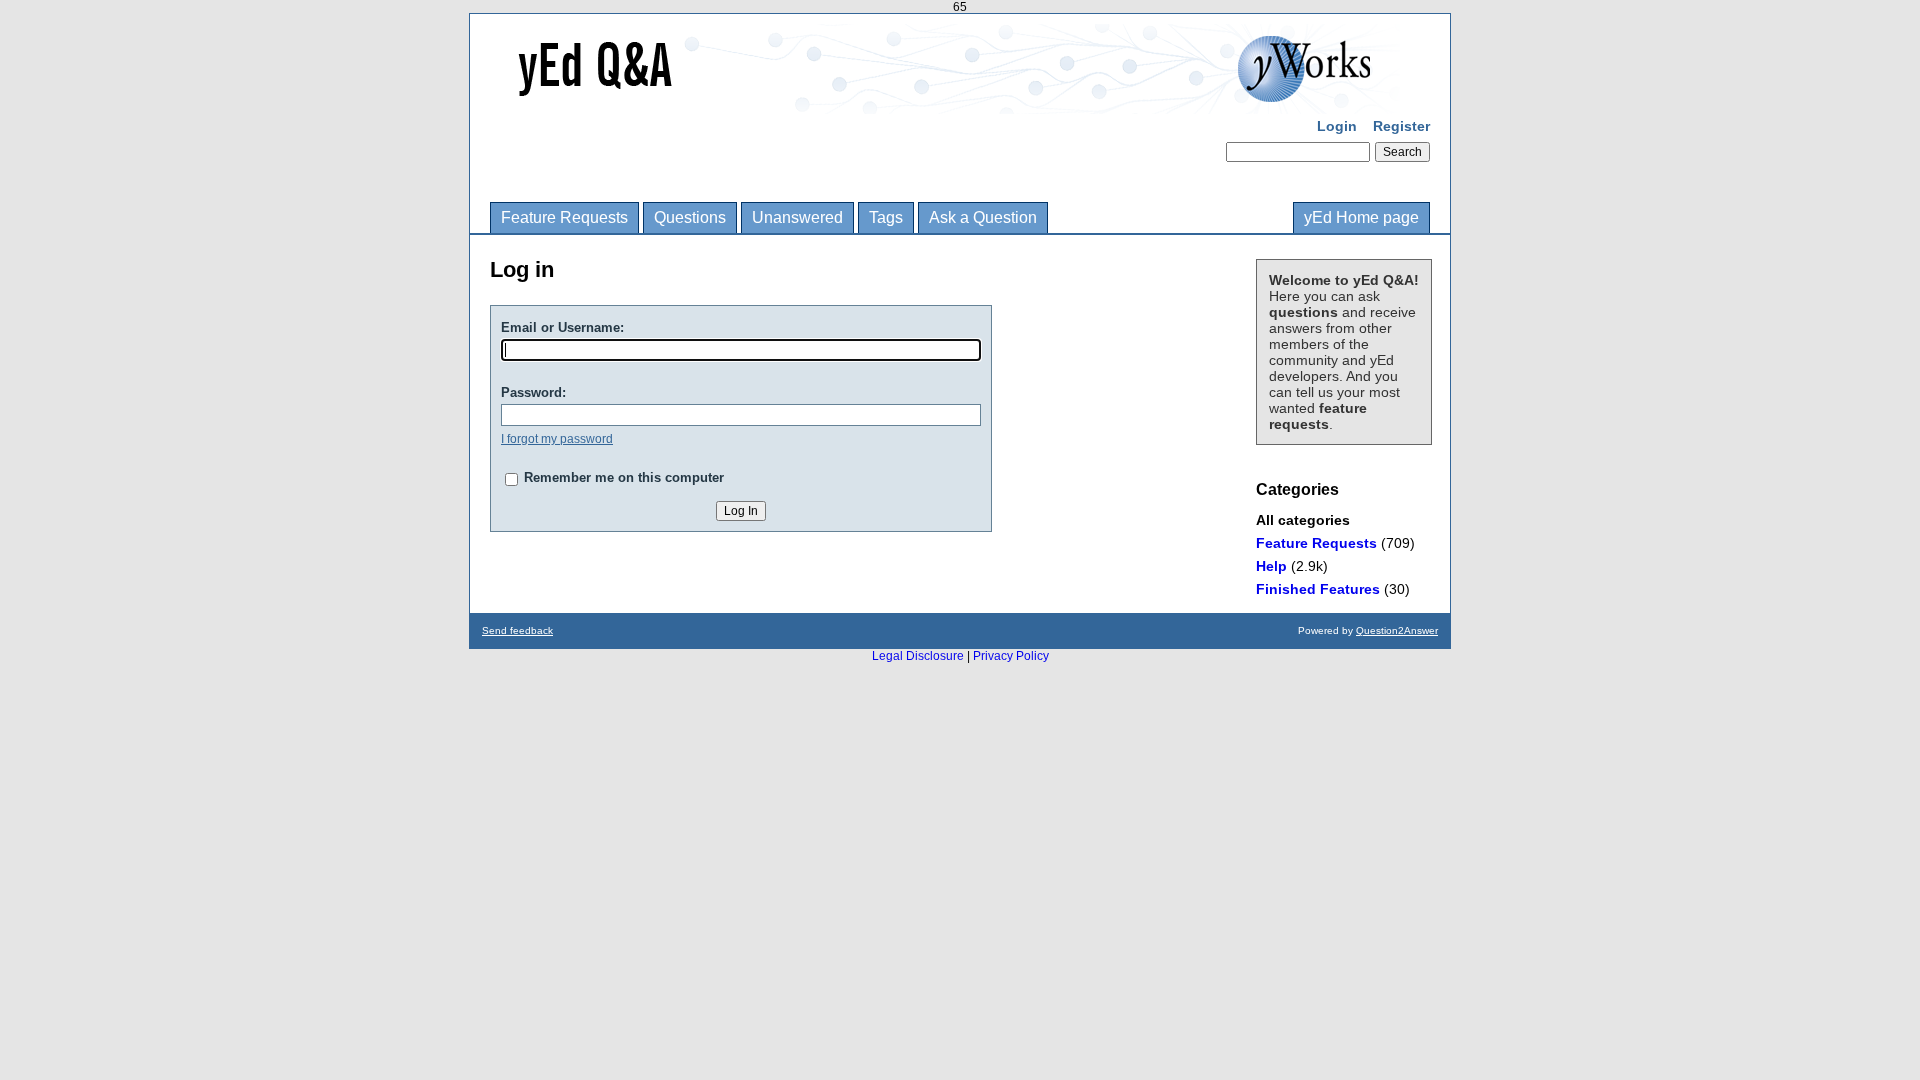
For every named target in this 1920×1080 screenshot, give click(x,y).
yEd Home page (1361, 217)
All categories (1303, 520)
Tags (886, 217)
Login (1337, 126)
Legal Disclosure (918, 656)
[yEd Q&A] (945, 100)
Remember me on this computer (624, 477)
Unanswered (797, 217)
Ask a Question (983, 217)
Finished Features (1318, 589)
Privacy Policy (1011, 656)
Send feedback (517, 630)
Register (1401, 126)
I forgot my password (557, 439)
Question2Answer (1397, 630)
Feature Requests (564, 217)
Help (1271, 566)
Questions (690, 217)
